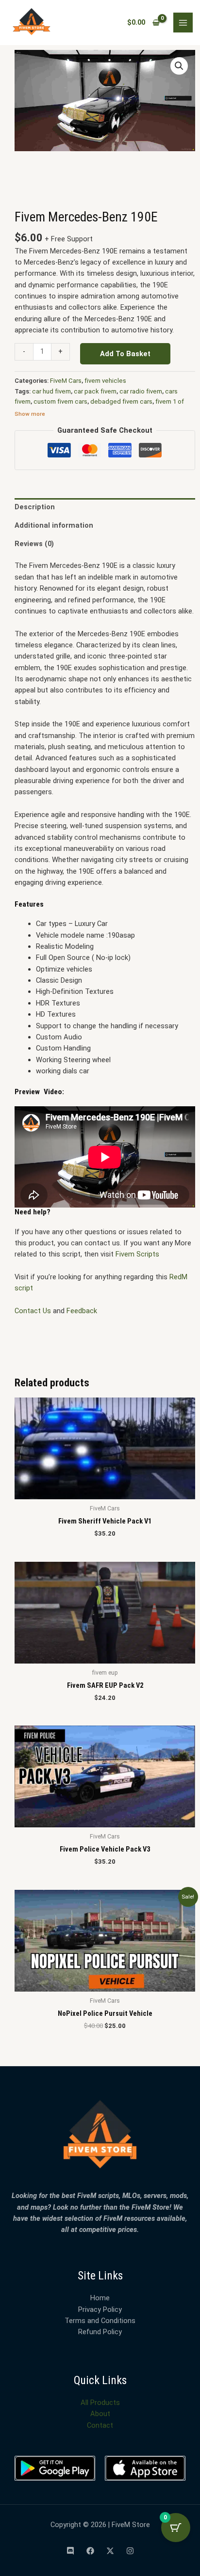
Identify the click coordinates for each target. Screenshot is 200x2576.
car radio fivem (141, 391)
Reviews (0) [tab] (34, 544)
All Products (100, 2403)
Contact (100, 2425)
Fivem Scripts (138, 1254)
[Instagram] (130, 2551)
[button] (179, 66)
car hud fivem (51, 391)
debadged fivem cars (121, 401)
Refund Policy (100, 2332)
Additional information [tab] (54, 525)
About (100, 2414)
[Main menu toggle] (183, 22)
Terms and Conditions (100, 2321)
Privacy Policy (100, 2309)
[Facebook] (90, 2551)
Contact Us (33, 1311)
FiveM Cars (66, 381)
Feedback (82, 1311)
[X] (110, 2551)
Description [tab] (35, 507)
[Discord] (70, 2551)
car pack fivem (95, 391)
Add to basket (125, 354)
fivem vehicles (105, 381)
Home (100, 2298)
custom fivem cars (60, 401)
